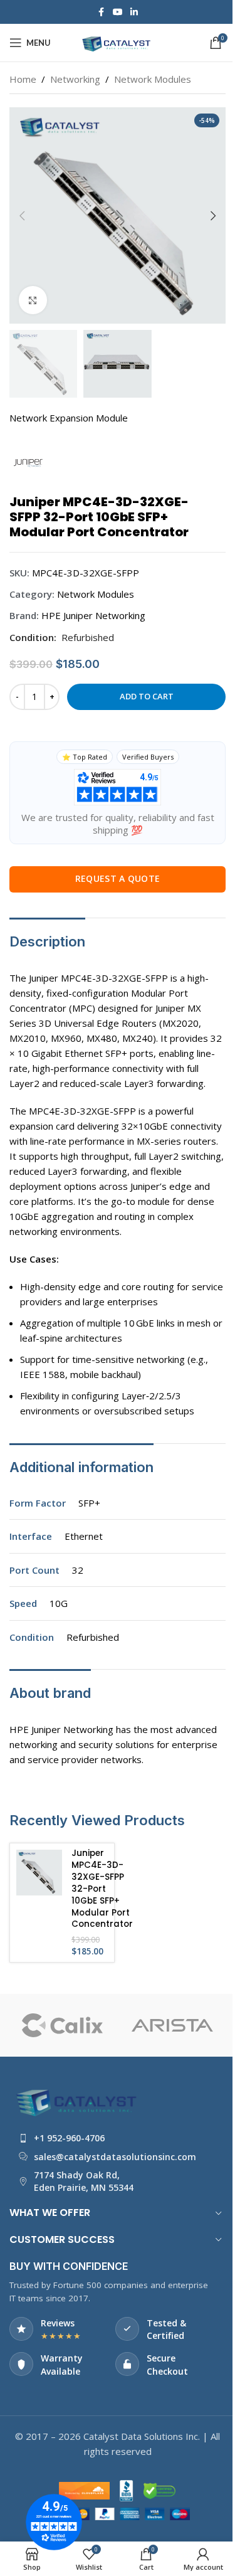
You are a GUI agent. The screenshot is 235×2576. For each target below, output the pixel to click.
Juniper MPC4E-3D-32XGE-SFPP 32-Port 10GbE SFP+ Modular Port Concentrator (102, 1889)
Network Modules (153, 79)
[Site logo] (118, 41)
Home (23, 79)
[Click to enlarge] (33, 300)
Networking (75, 79)
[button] (22, 216)
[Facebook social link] (102, 12)
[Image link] (78, 2099)
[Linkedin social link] (134, 12)
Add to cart (147, 696)
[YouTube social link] (118, 12)
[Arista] (62, 2025)
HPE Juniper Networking (93, 615)
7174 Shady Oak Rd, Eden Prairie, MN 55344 (84, 2181)
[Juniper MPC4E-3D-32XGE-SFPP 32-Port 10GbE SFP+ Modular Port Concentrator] (39, 1873)
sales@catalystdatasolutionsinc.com (115, 2157)
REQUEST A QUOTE (118, 878)
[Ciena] (172, 2025)
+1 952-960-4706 (69, 2138)
